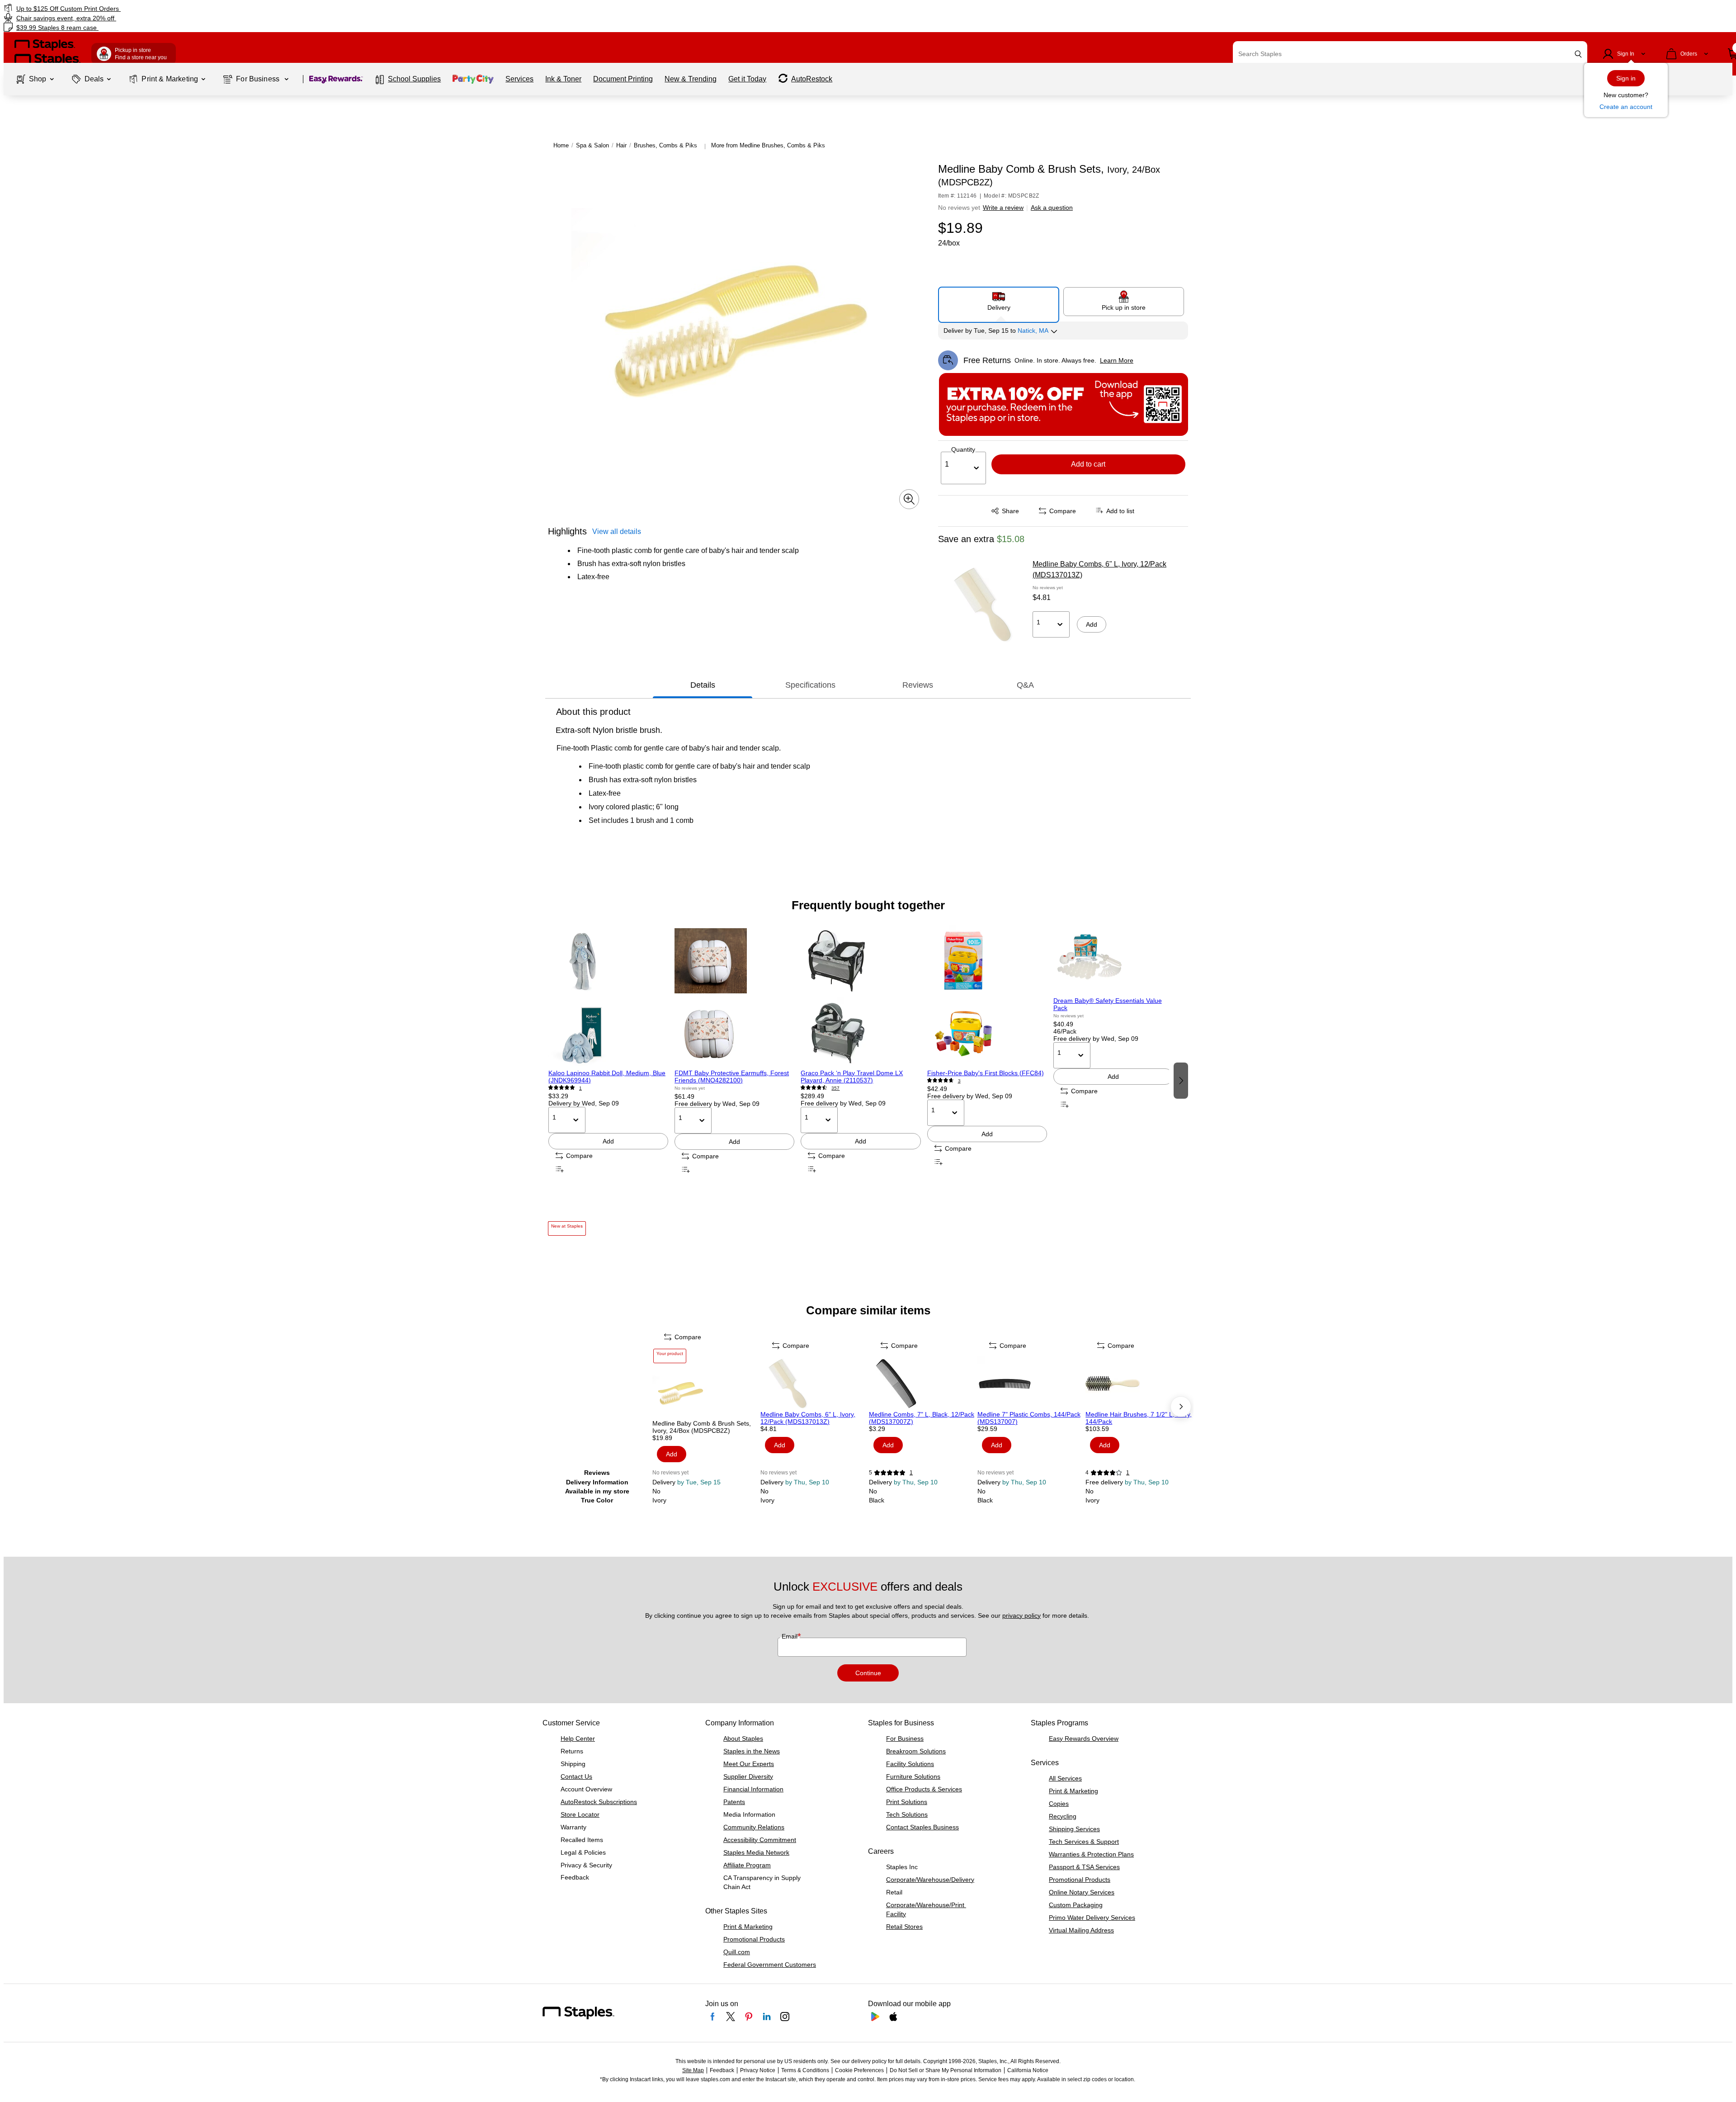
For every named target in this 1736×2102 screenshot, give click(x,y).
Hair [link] (621, 145)
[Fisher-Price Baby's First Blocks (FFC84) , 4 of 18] (987, 997)
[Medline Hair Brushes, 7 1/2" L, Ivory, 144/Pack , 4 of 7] (1139, 1384)
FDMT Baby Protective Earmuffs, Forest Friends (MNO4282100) (732, 1077)
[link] (292, 8)
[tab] (703, 685)
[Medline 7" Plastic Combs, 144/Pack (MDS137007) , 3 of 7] (1031, 1384)
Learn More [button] (1117, 360)
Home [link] (561, 145)
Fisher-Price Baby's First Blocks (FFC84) (986, 1073)
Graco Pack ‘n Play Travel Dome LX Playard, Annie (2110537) (852, 1077)
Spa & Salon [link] (592, 145)
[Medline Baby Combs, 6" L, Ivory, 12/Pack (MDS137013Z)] (982, 605)
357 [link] (835, 1088)
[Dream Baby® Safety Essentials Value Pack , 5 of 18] (1113, 961)
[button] (1578, 54)
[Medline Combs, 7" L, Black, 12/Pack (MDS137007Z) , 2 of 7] (922, 1384)
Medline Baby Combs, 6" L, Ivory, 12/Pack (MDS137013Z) (1099, 569)
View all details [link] (617, 531)
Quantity (963, 449)
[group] (608, 1080)
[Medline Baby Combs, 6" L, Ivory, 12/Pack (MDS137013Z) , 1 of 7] (814, 1384)
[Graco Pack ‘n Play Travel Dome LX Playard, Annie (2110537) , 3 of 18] (861, 997)
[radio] (999, 301)
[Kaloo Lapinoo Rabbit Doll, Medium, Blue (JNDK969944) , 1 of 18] (608, 997)
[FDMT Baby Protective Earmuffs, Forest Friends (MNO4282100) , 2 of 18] (734, 997)
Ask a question (1052, 208)
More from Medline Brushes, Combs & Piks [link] (768, 145)
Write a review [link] (1003, 208)
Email (790, 1636)
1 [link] (580, 1088)
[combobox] (1410, 54)
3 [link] (959, 1081)
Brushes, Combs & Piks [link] (665, 145)
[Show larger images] (909, 499)
